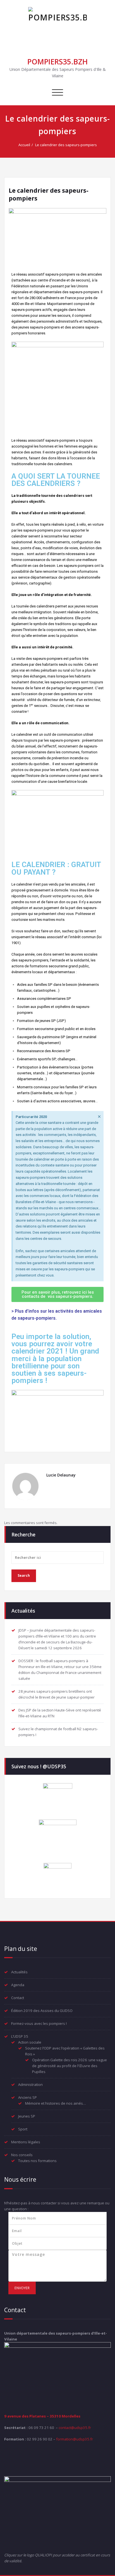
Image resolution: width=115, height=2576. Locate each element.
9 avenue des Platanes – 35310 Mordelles (42, 2416)
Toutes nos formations (37, 2161)
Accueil (24, 145)
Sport (23, 2129)
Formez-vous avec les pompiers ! (39, 2023)
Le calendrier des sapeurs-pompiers (66, 145)
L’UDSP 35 (20, 2036)
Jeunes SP (27, 2116)
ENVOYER (22, 2288)
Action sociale (30, 2042)
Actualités (19, 1972)
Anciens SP (27, 2097)
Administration (30, 2084)
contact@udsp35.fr (75, 2428)
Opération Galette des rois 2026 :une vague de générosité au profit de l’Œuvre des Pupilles (70, 2066)
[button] (57, 1294)
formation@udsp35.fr (75, 2439)
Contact (18, 1998)
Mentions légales (26, 2142)
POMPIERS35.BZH (57, 62)
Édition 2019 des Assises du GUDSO (42, 2011)
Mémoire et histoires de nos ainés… (56, 2103)
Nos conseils (22, 2155)
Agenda (18, 1985)
